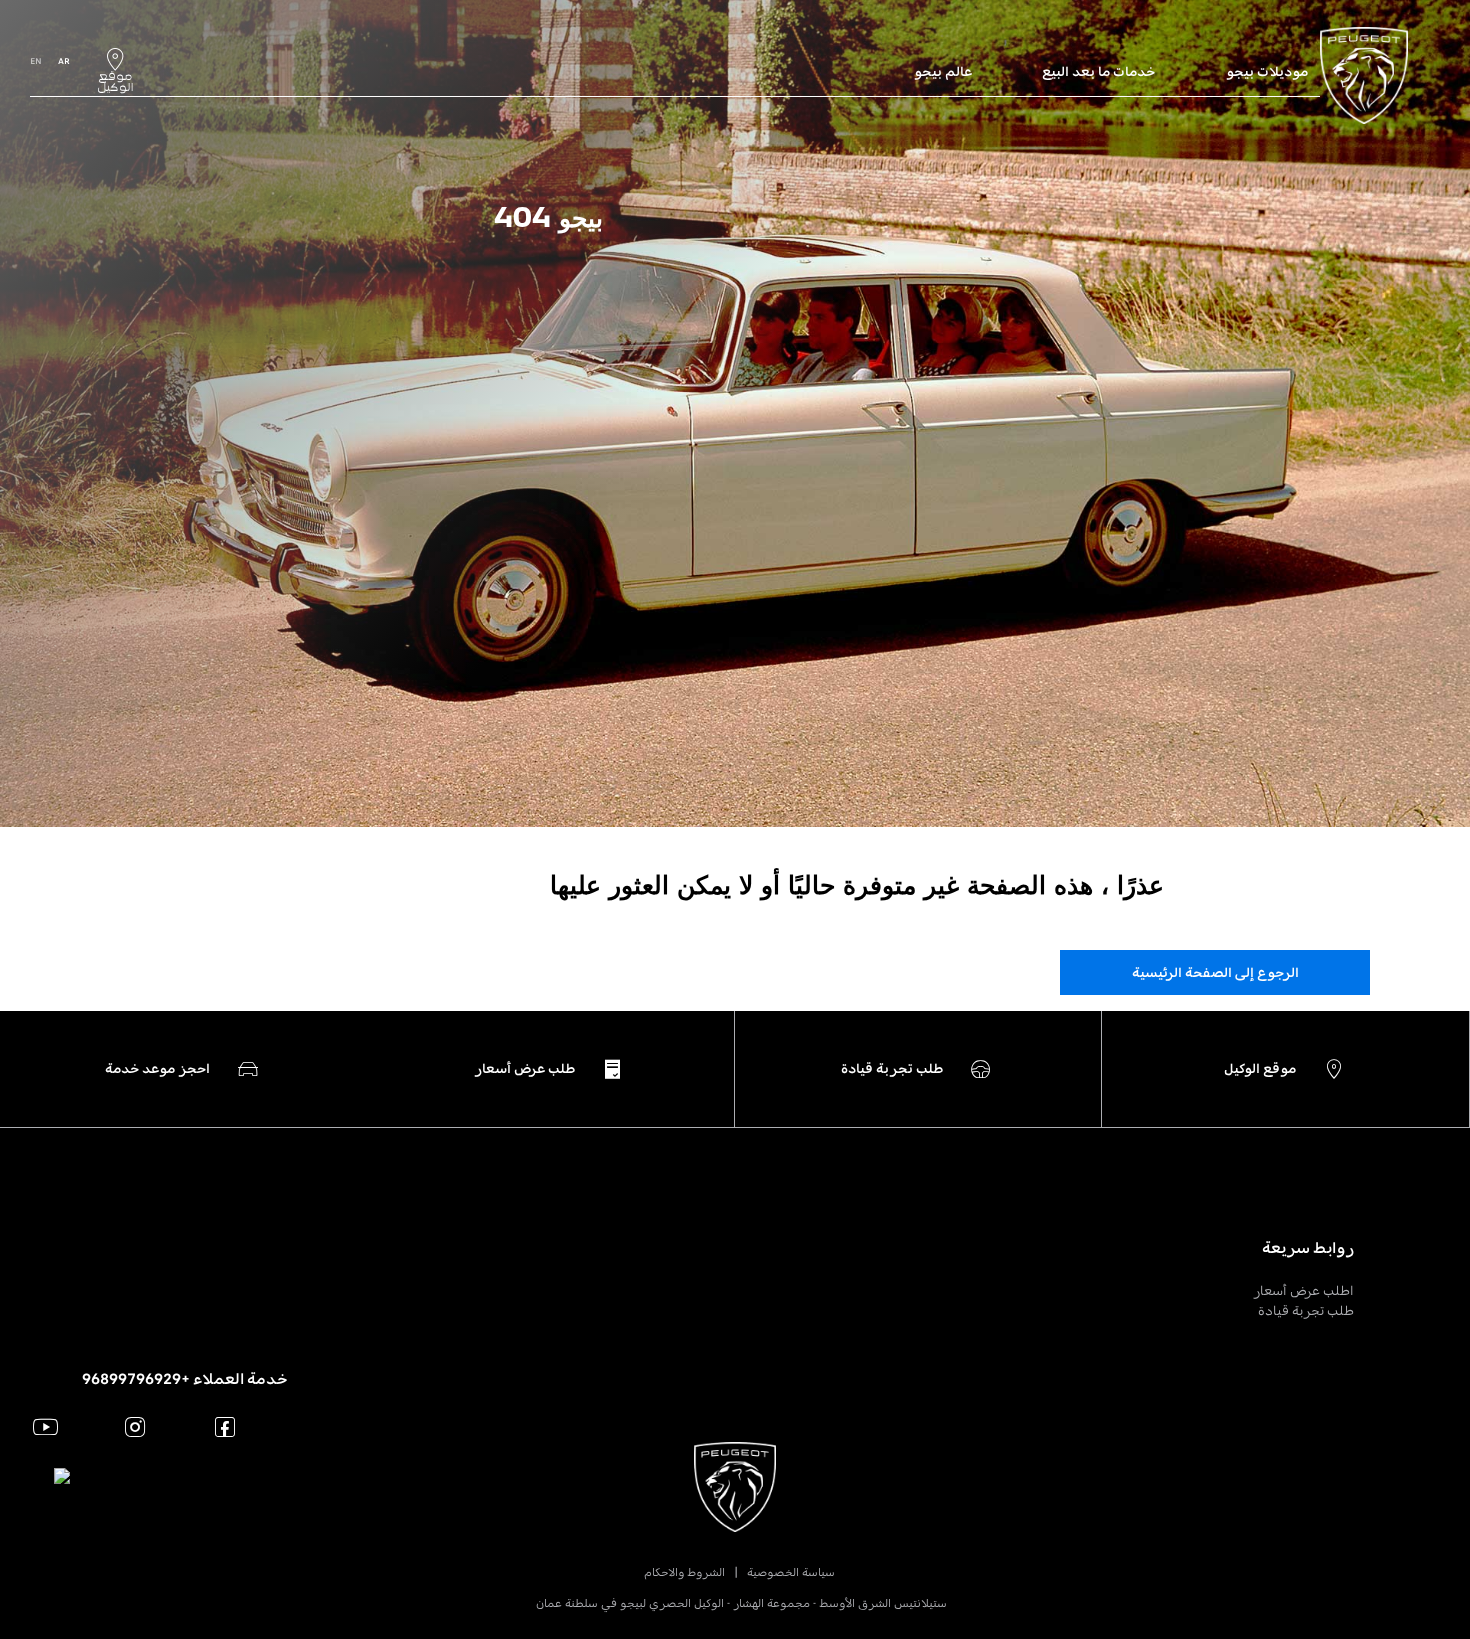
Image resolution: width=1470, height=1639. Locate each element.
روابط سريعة (1308, 1248)
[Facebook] (225, 1426)
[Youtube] (45, 1426)
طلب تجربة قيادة (1306, 1310)
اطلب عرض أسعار (1303, 1290)
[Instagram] (135, 1426)
